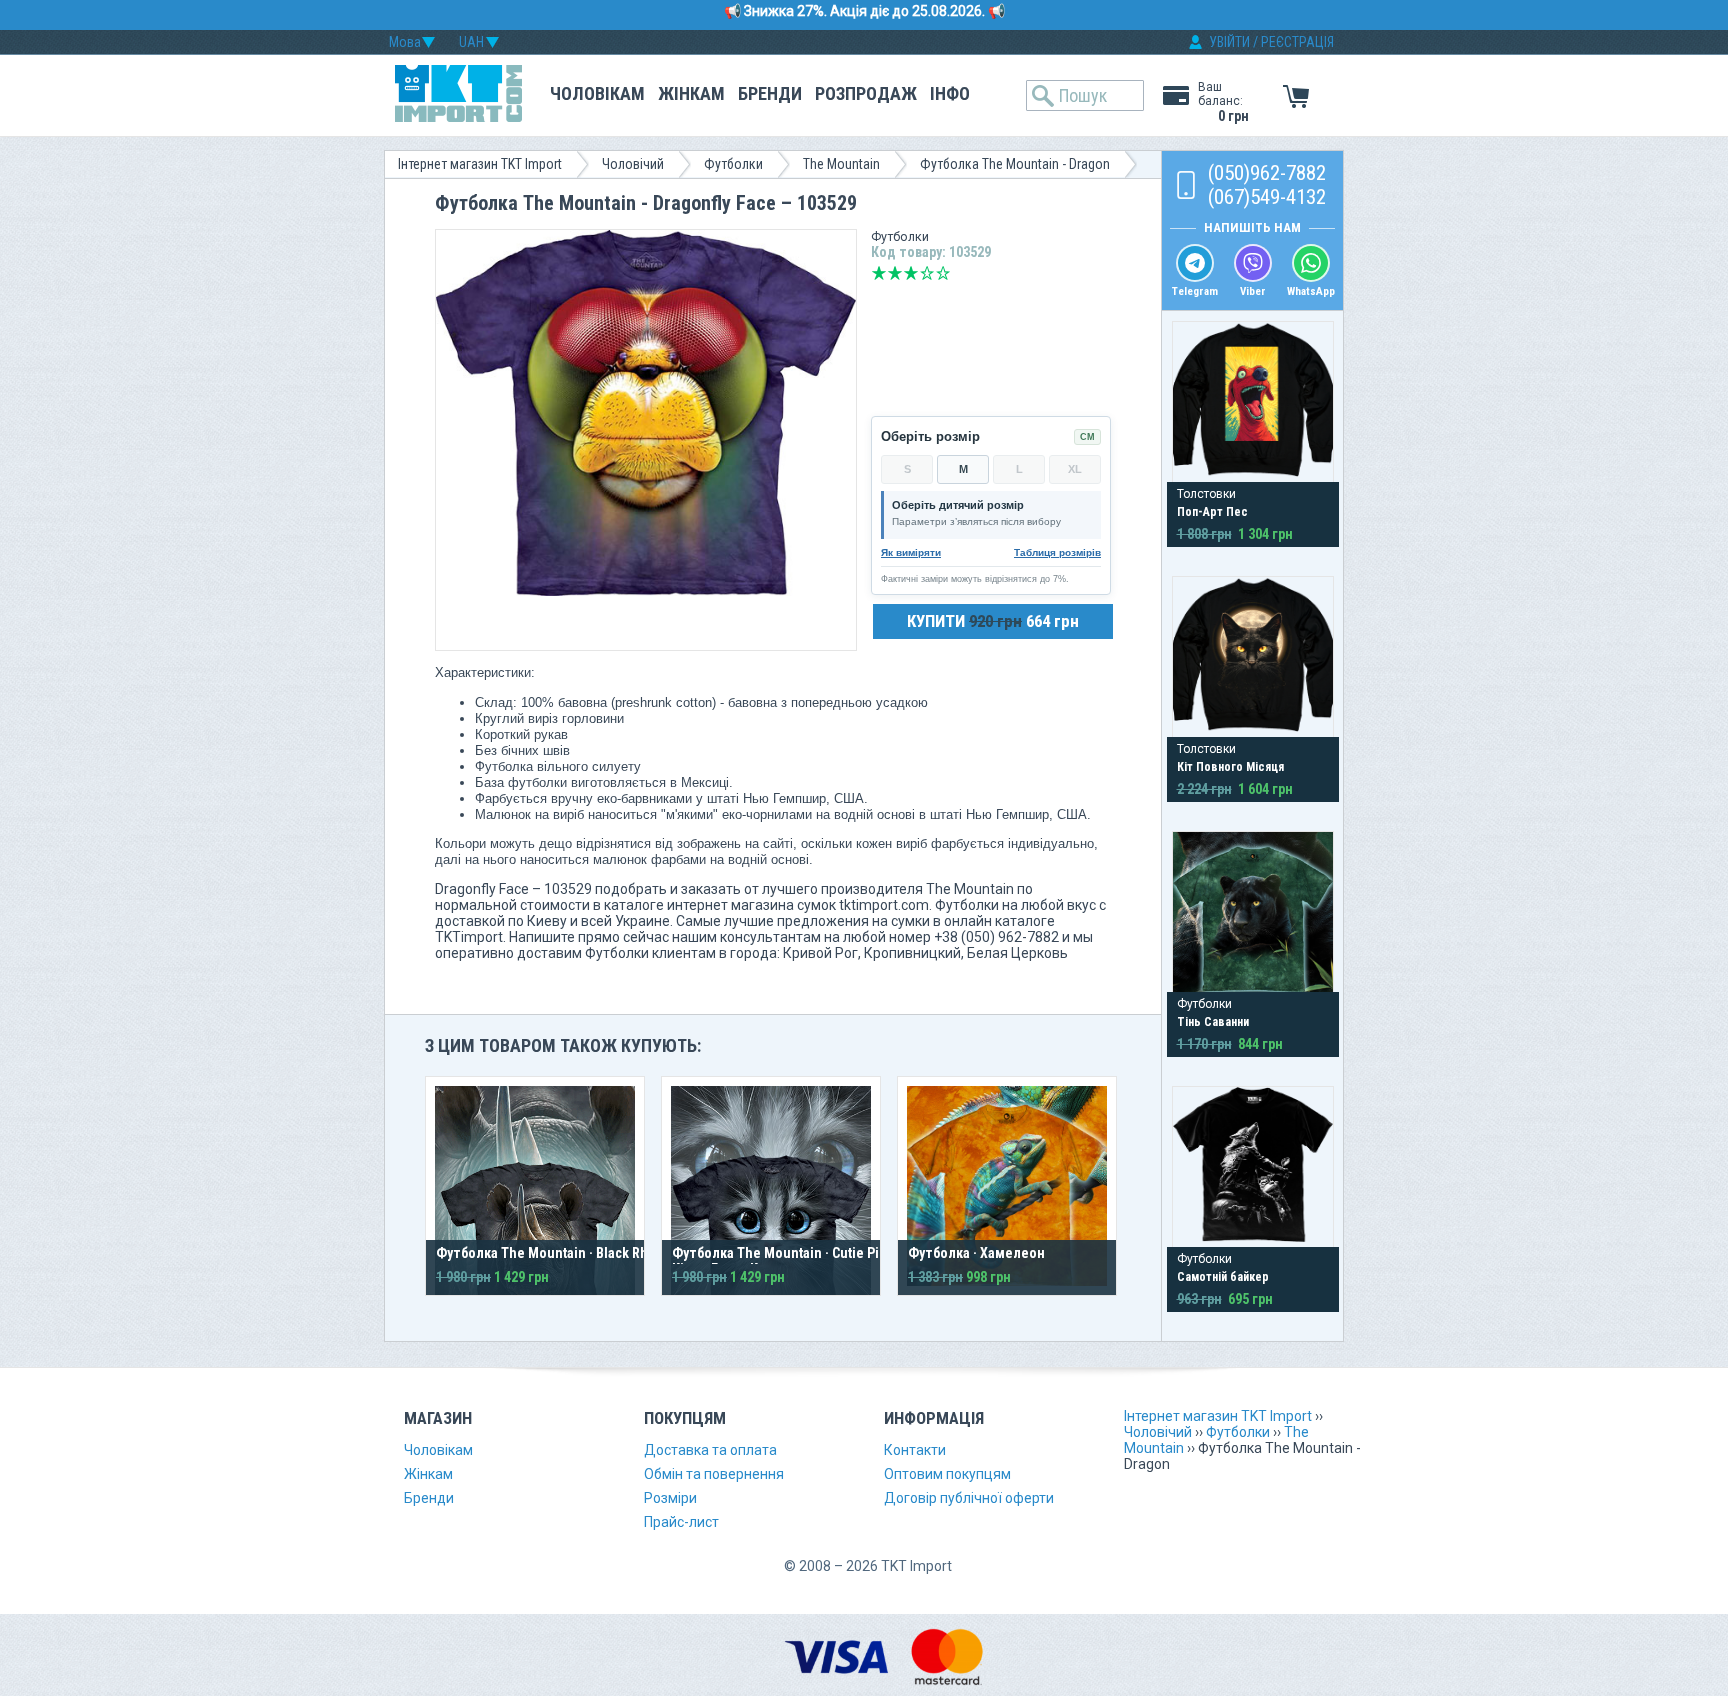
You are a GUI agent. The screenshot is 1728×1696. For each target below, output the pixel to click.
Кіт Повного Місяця (1230, 767)
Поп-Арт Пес (1212, 512)
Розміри (670, 1498)
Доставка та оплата (710, 1450)
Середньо (911, 273)
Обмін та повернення (714, 1474)
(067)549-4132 (1267, 197)
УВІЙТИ (1229, 42)
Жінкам (691, 93)
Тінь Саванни (1213, 1022)
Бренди (770, 93)
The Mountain (841, 164)
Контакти (915, 1450)
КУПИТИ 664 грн (993, 621)
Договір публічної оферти (969, 1498)
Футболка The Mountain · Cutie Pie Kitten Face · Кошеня (779, 1261)
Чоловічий (633, 164)
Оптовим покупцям (947, 1474)
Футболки (733, 164)
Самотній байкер (1223, 1277)
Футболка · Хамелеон (976, 1253)
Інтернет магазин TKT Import (480, 164)
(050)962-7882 (1267, 173)
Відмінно (943, 273)
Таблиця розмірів (1057, 552)
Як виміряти (911, 552)
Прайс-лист (681, 1522)
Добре (927, 273)
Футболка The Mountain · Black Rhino (552, 1253)
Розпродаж (866, 93)
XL (1075, 469)
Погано (895, 273)
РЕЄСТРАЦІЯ (1297, 42)
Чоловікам (597, 93)
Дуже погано (879, 273)
